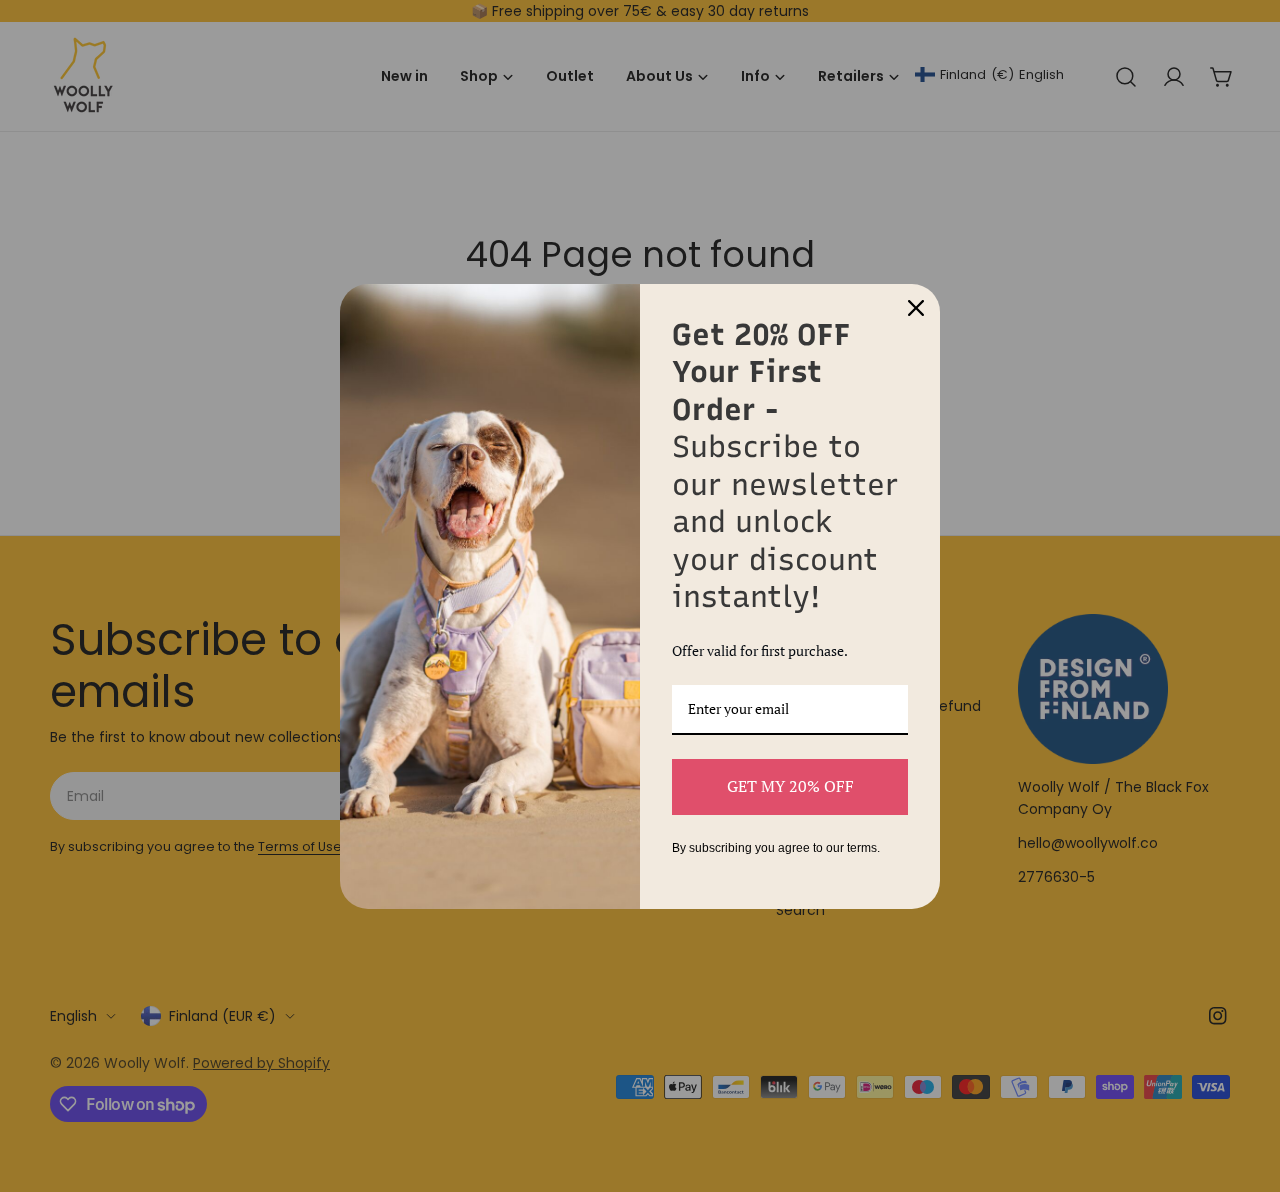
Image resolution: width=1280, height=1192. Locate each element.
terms (862, 848)
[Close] (916, 308)
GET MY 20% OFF (790, 786)
